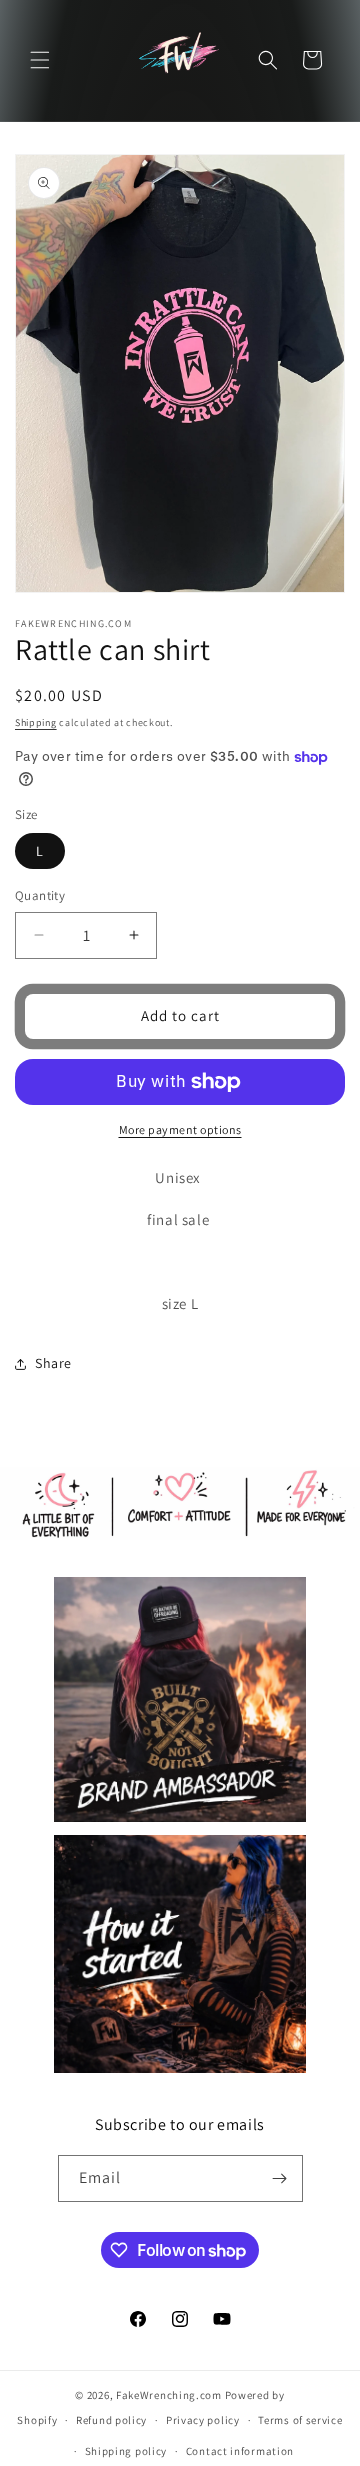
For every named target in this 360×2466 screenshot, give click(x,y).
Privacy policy (203, 2420)
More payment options (180, 1129)
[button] (40, 60)
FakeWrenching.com (169, 2395)
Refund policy (111, 2420)
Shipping (36, 722)
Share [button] (53, 1363)
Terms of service (300, 2420)
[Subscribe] (280, 2178)
